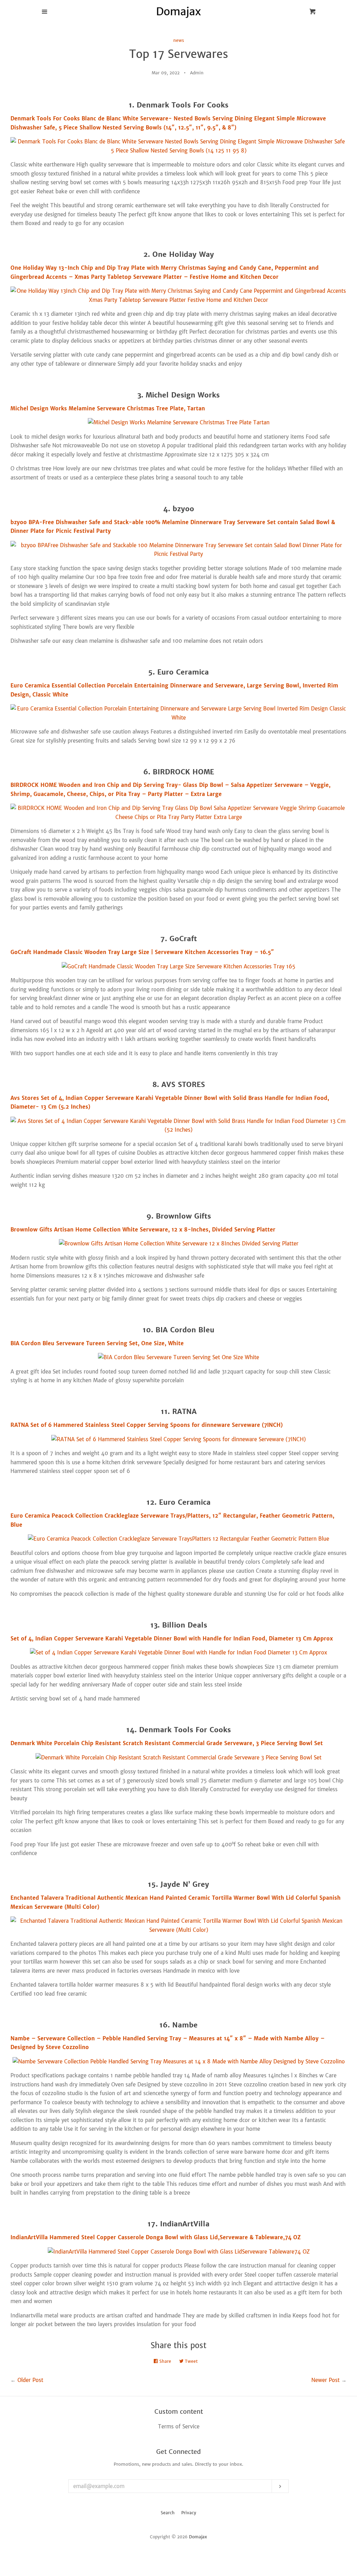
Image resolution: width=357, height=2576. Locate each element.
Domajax (198, 2537)
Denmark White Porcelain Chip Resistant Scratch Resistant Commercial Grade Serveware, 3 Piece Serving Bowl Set (167, 1743)
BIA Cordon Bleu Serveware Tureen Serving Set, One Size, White (97, 1343)
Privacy (189, 2513)
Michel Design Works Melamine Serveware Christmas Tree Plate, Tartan (108, 408)
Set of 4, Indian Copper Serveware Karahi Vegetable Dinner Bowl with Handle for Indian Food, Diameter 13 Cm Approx (172, 1639)
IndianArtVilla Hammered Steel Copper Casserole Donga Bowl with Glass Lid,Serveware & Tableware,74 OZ (156, 2237)
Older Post (30, 2380)
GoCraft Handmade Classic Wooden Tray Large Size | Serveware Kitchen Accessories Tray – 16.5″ (142, 952)
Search (168, 2513)
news (179, 40)
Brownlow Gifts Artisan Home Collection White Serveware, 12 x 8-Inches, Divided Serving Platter (143, 1230)
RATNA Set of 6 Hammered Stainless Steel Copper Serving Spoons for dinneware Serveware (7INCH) (147, 1425)
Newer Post (325, 2380)
